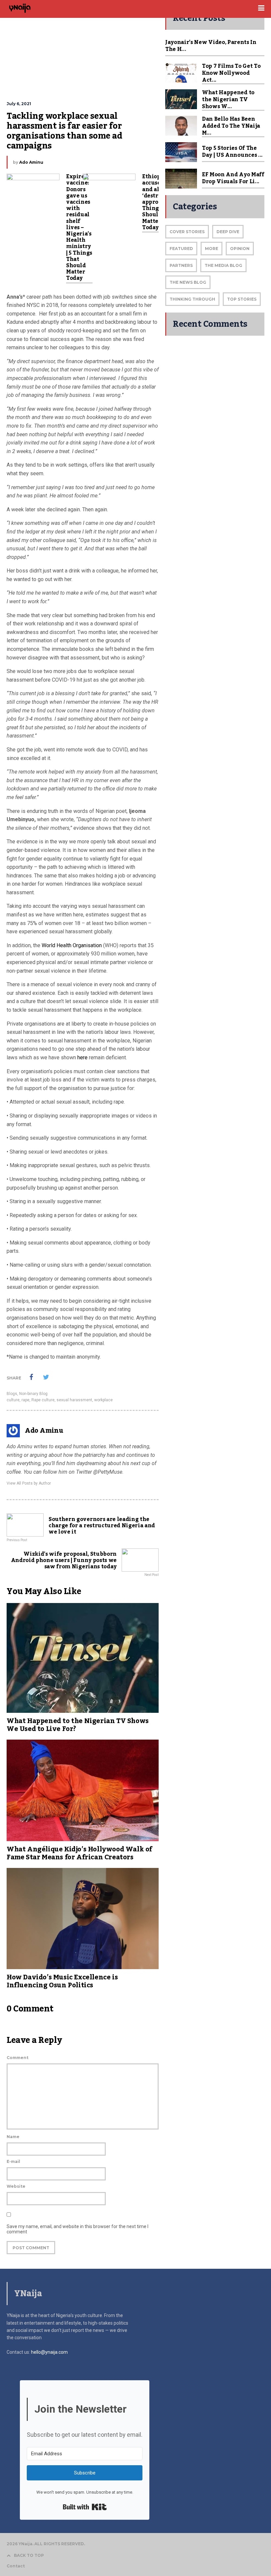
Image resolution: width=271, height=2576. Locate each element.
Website (16, 2186)
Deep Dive (228, 232)
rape (25, 1400)
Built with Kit (85, 2507)
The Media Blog (223, 265)
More (212, 249)
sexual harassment (74, 1400)
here (83, 1057)
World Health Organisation (72, 945)
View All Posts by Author (29, 1483)
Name (13, 2137)
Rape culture (43, 1400)
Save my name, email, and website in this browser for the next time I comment (77, 2229)
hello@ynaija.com (49, 2352)
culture (13, 1400)
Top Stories (242, 299)
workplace (103, 1400)
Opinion (240, 249)
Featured (181, 249)
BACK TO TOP (29, 2555)
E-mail (13, 2161)
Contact (16, 2566)
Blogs (12, 1394)
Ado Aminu (31, 162)
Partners (181, 265)
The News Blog (188, 282)
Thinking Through (192, 299)
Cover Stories (187, 232)
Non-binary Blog (33, 1394)
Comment (18, 2058)
